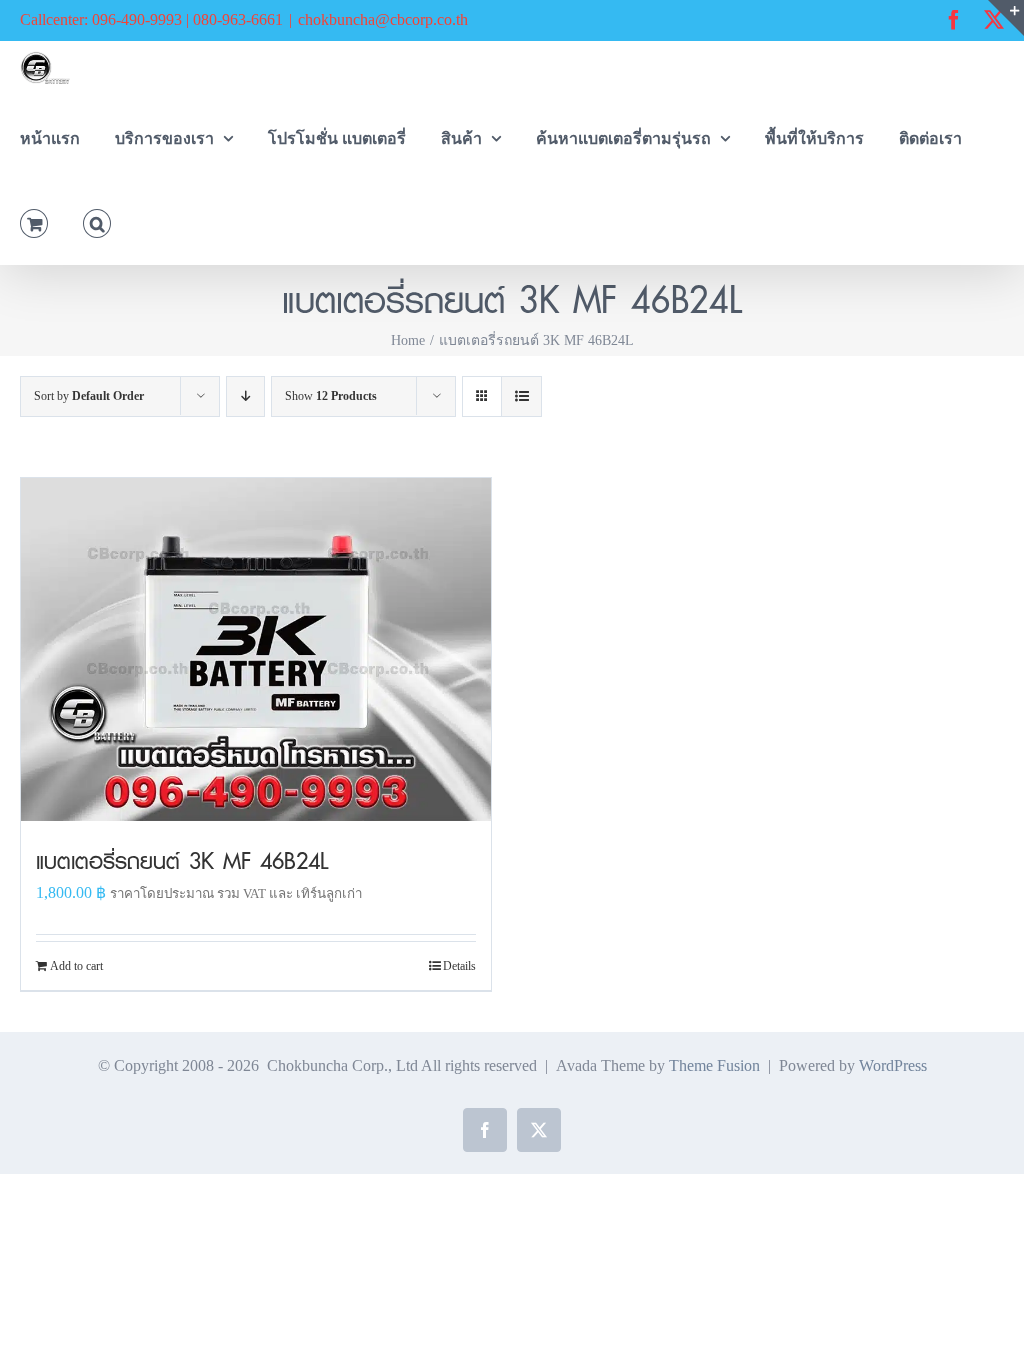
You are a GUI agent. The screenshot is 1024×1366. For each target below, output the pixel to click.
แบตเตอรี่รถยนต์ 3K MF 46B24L (182, 860)
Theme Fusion (714, 1065)
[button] (97, 221)
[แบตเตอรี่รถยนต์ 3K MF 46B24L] (256, 649)
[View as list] (521, 396)
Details (459, 966)
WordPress (893, 1065)
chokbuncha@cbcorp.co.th (383, 19)
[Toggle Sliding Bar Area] (1006, 18)
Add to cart (76, 966)
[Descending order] (245, 396)
